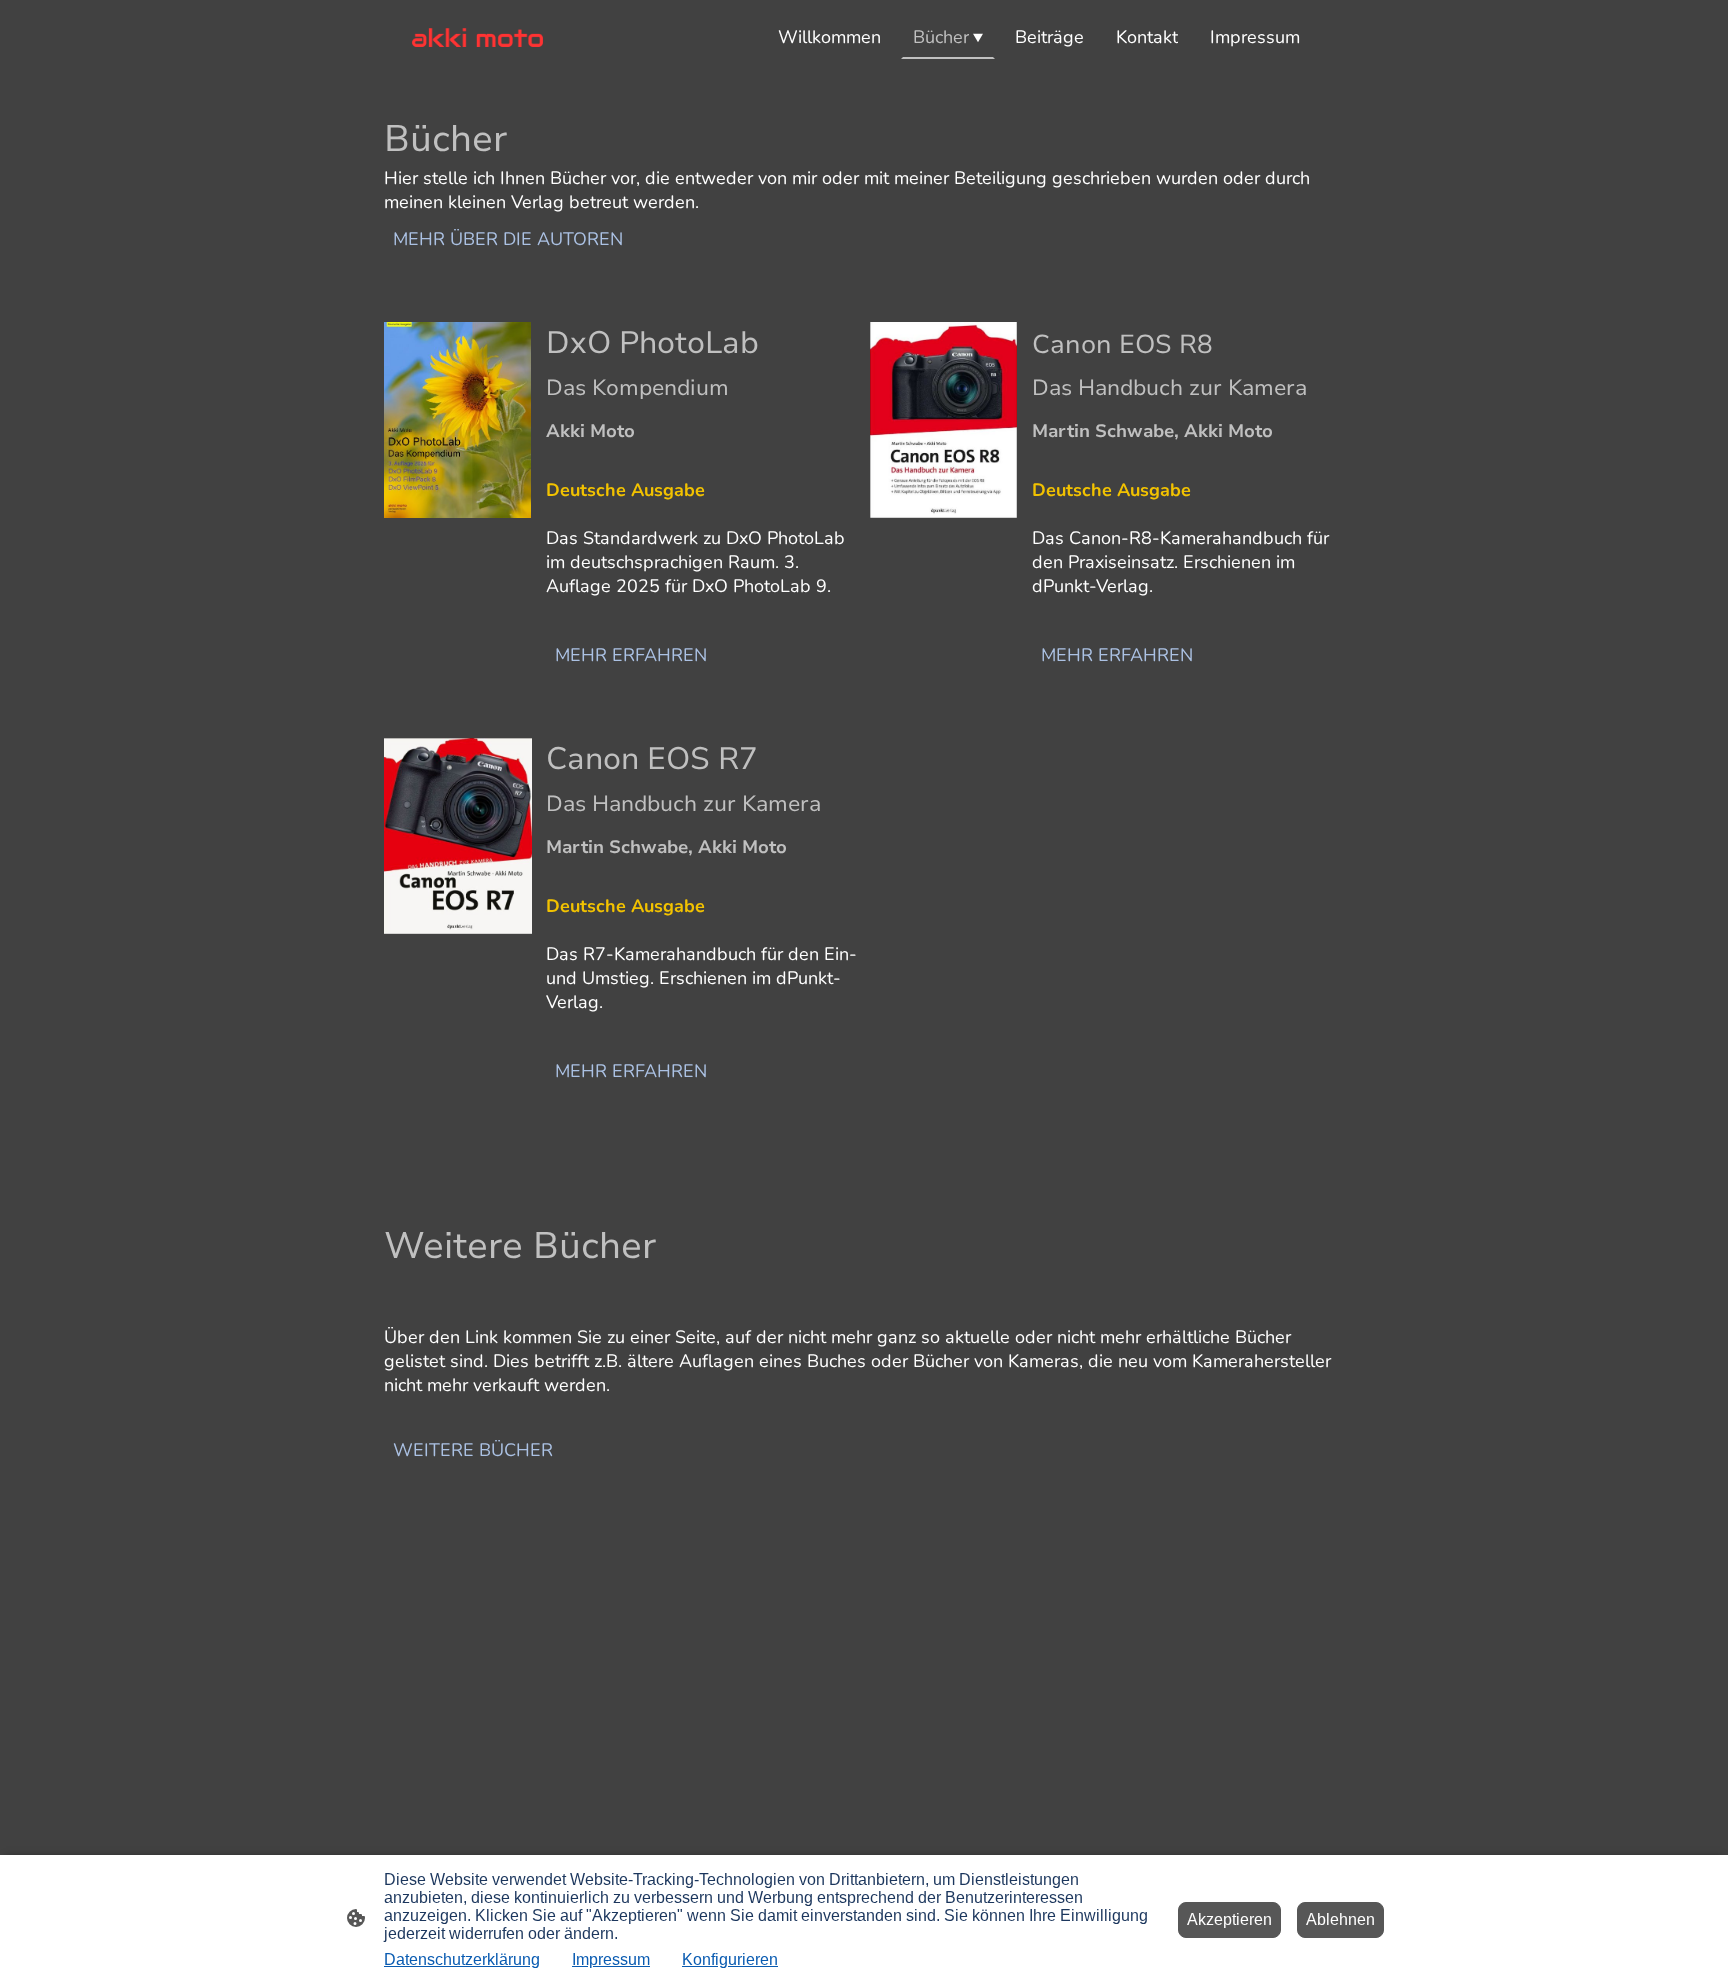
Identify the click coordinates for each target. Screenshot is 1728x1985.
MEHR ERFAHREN (631, 655)
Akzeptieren (1229, 1919)
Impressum (611, 1959)
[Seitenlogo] (477, 37)
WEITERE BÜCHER (473, 1450)
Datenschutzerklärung (462, 1959)
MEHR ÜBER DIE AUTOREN (508, 239)
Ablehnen (1340, 1919)
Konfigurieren (730, 1959)
